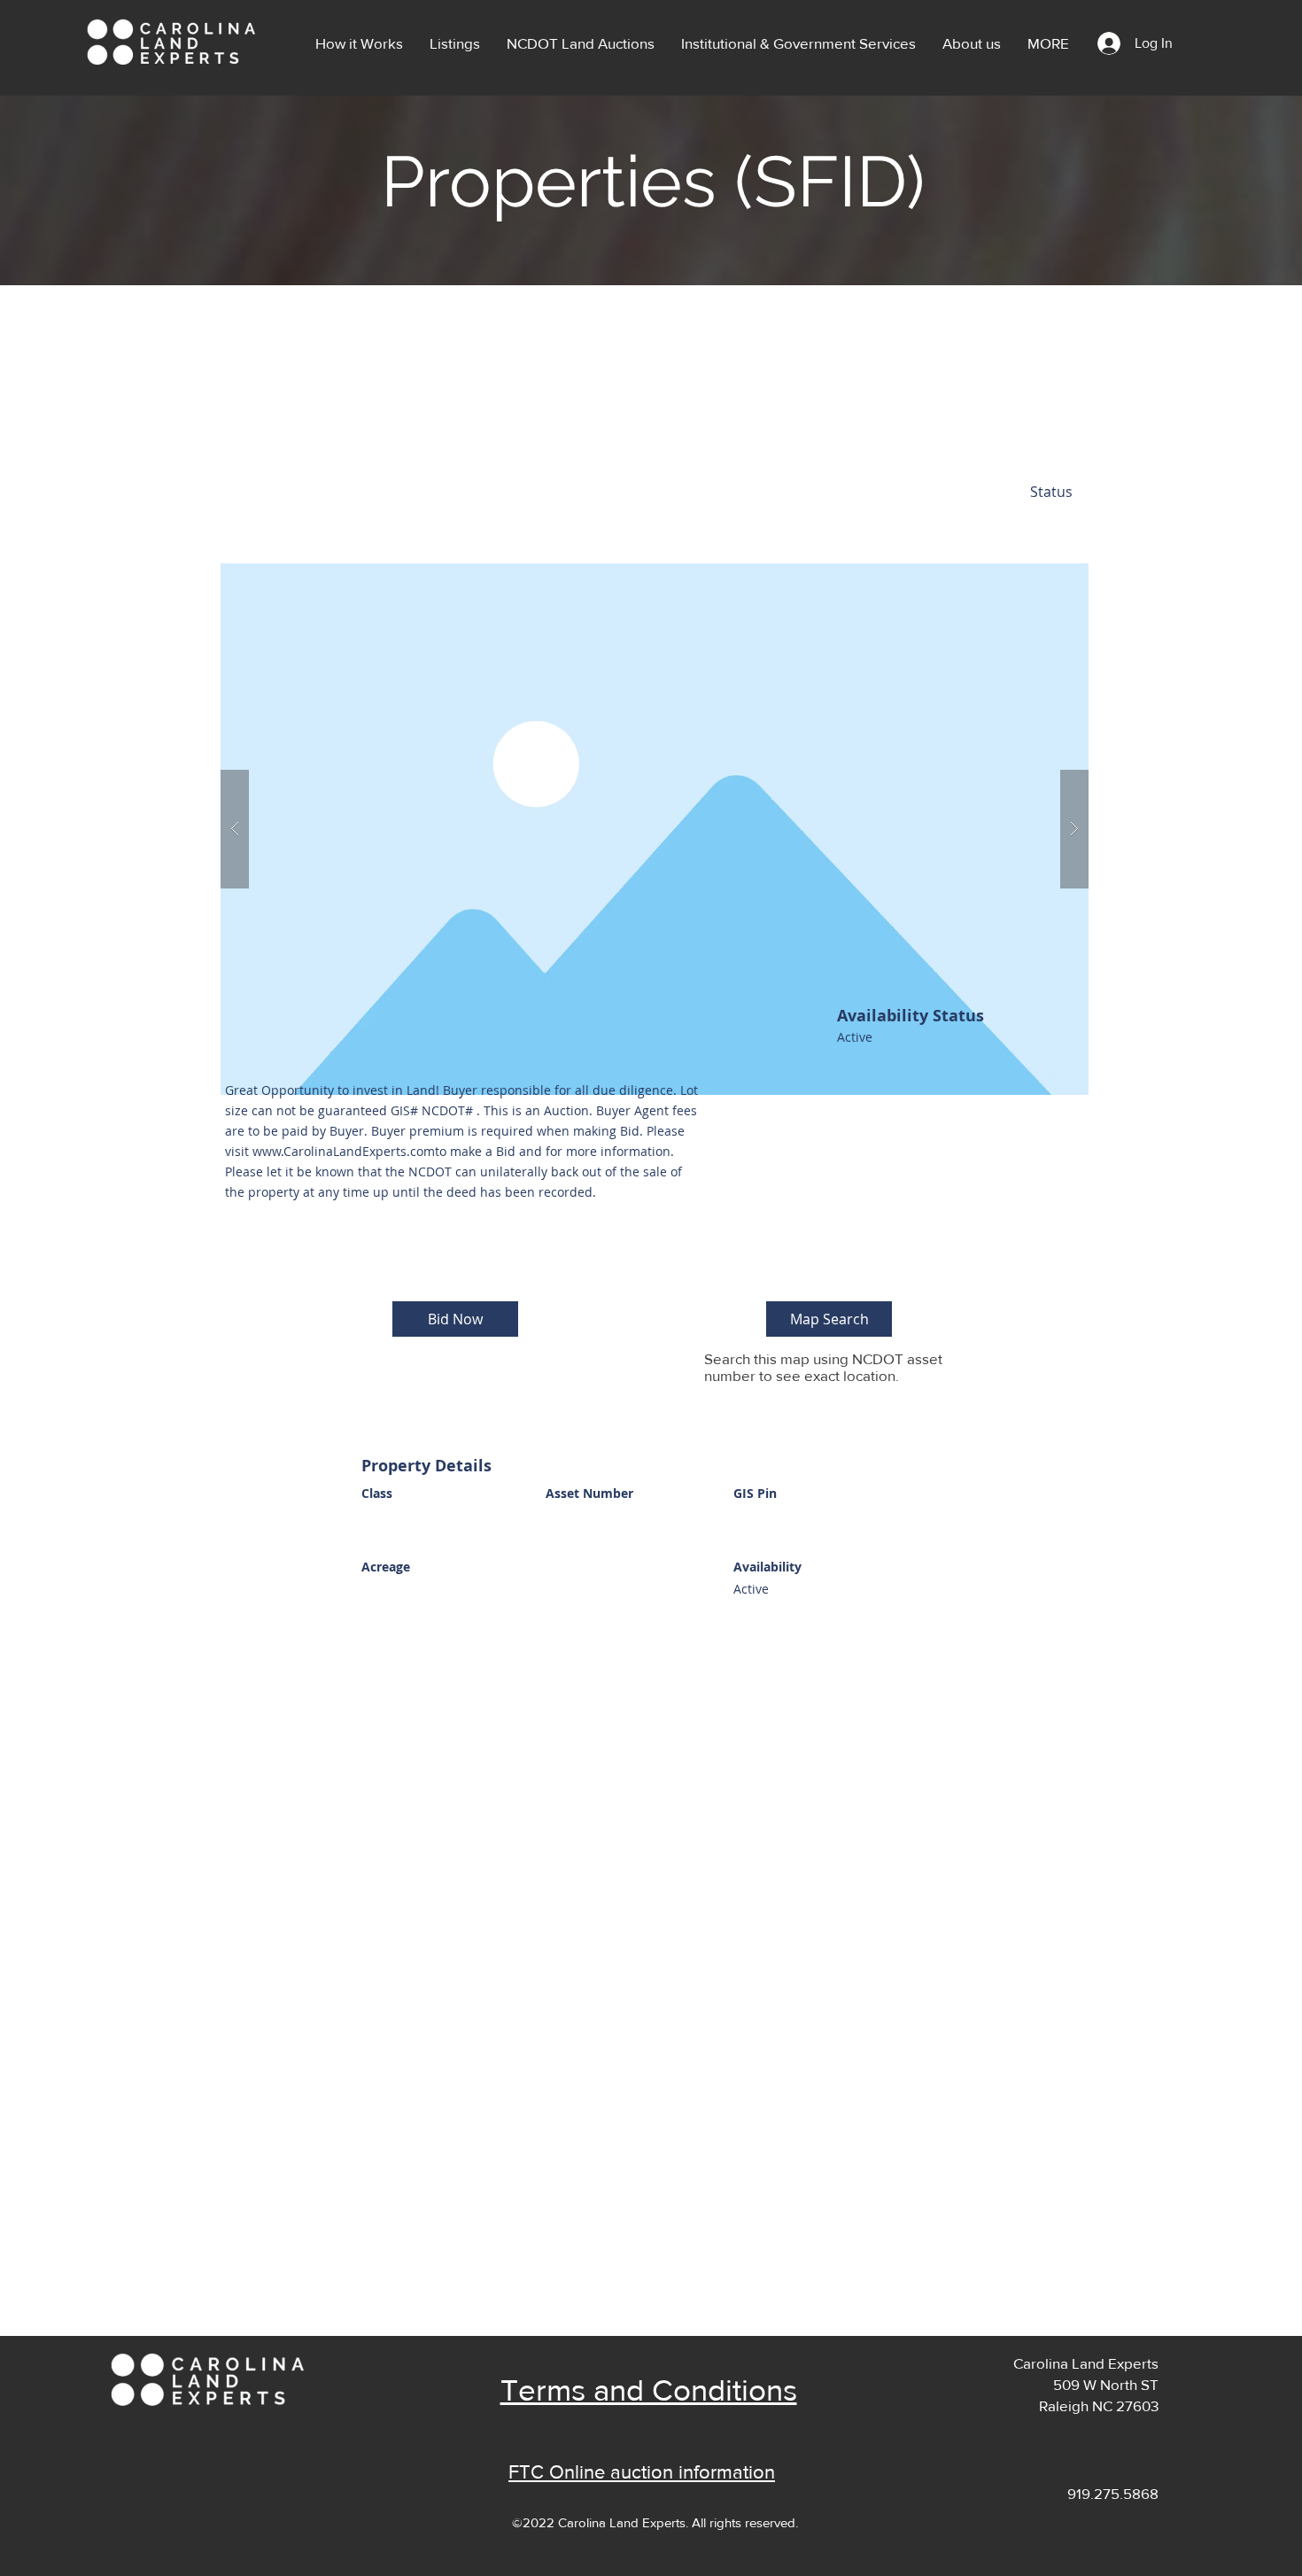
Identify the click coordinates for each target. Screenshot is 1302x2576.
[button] (455, 43)
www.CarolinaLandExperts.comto (349, 1151)
